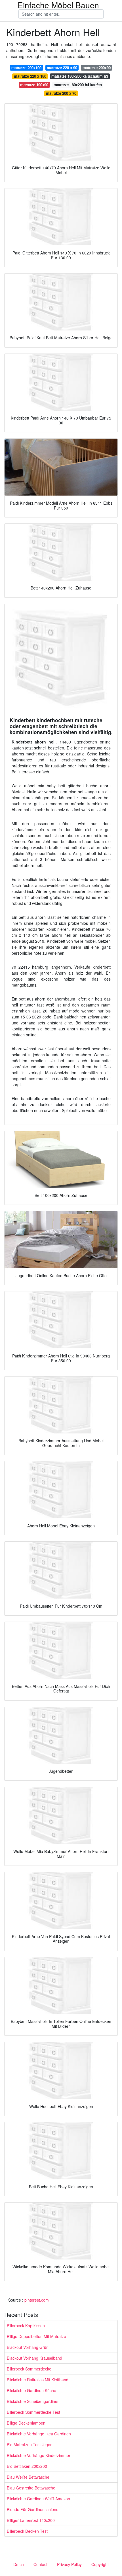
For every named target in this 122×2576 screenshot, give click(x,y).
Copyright (100, 2564)
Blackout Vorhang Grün (28, 2347)
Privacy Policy (69, 2564)
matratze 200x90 (97, 68)
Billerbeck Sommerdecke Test (33, 2412)
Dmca (19, 2564)
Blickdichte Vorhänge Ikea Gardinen (39, 2434)
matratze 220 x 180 (30, 76)
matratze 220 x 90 (62, 68)
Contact (40, 2564)
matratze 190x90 (34, 85)
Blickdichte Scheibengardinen (33, 2401)
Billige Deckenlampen (26, 2423)
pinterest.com (37, 2300)
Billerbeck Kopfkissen (26, 2326)
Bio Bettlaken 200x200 (27, 2466)
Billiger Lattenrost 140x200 (31, 2520)
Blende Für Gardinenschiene (33, 2509)
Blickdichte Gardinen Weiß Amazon (38, 2499)
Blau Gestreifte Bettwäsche (31, 2488)
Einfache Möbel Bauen (58, 5)
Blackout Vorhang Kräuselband (34, 2358)
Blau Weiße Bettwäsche (28, 2477)
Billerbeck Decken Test (27, 2531)
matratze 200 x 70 (61, 93)
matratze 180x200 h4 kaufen (78, 85)
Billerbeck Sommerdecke (29, 2369)
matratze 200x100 (26, 68)
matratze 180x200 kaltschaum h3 (80, 76)
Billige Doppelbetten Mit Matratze (36, 2336)
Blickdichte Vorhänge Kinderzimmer (39, 2455)
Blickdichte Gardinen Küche (31, 2390)
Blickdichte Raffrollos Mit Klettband (38, 2380)
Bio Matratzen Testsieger (29, 2444)
